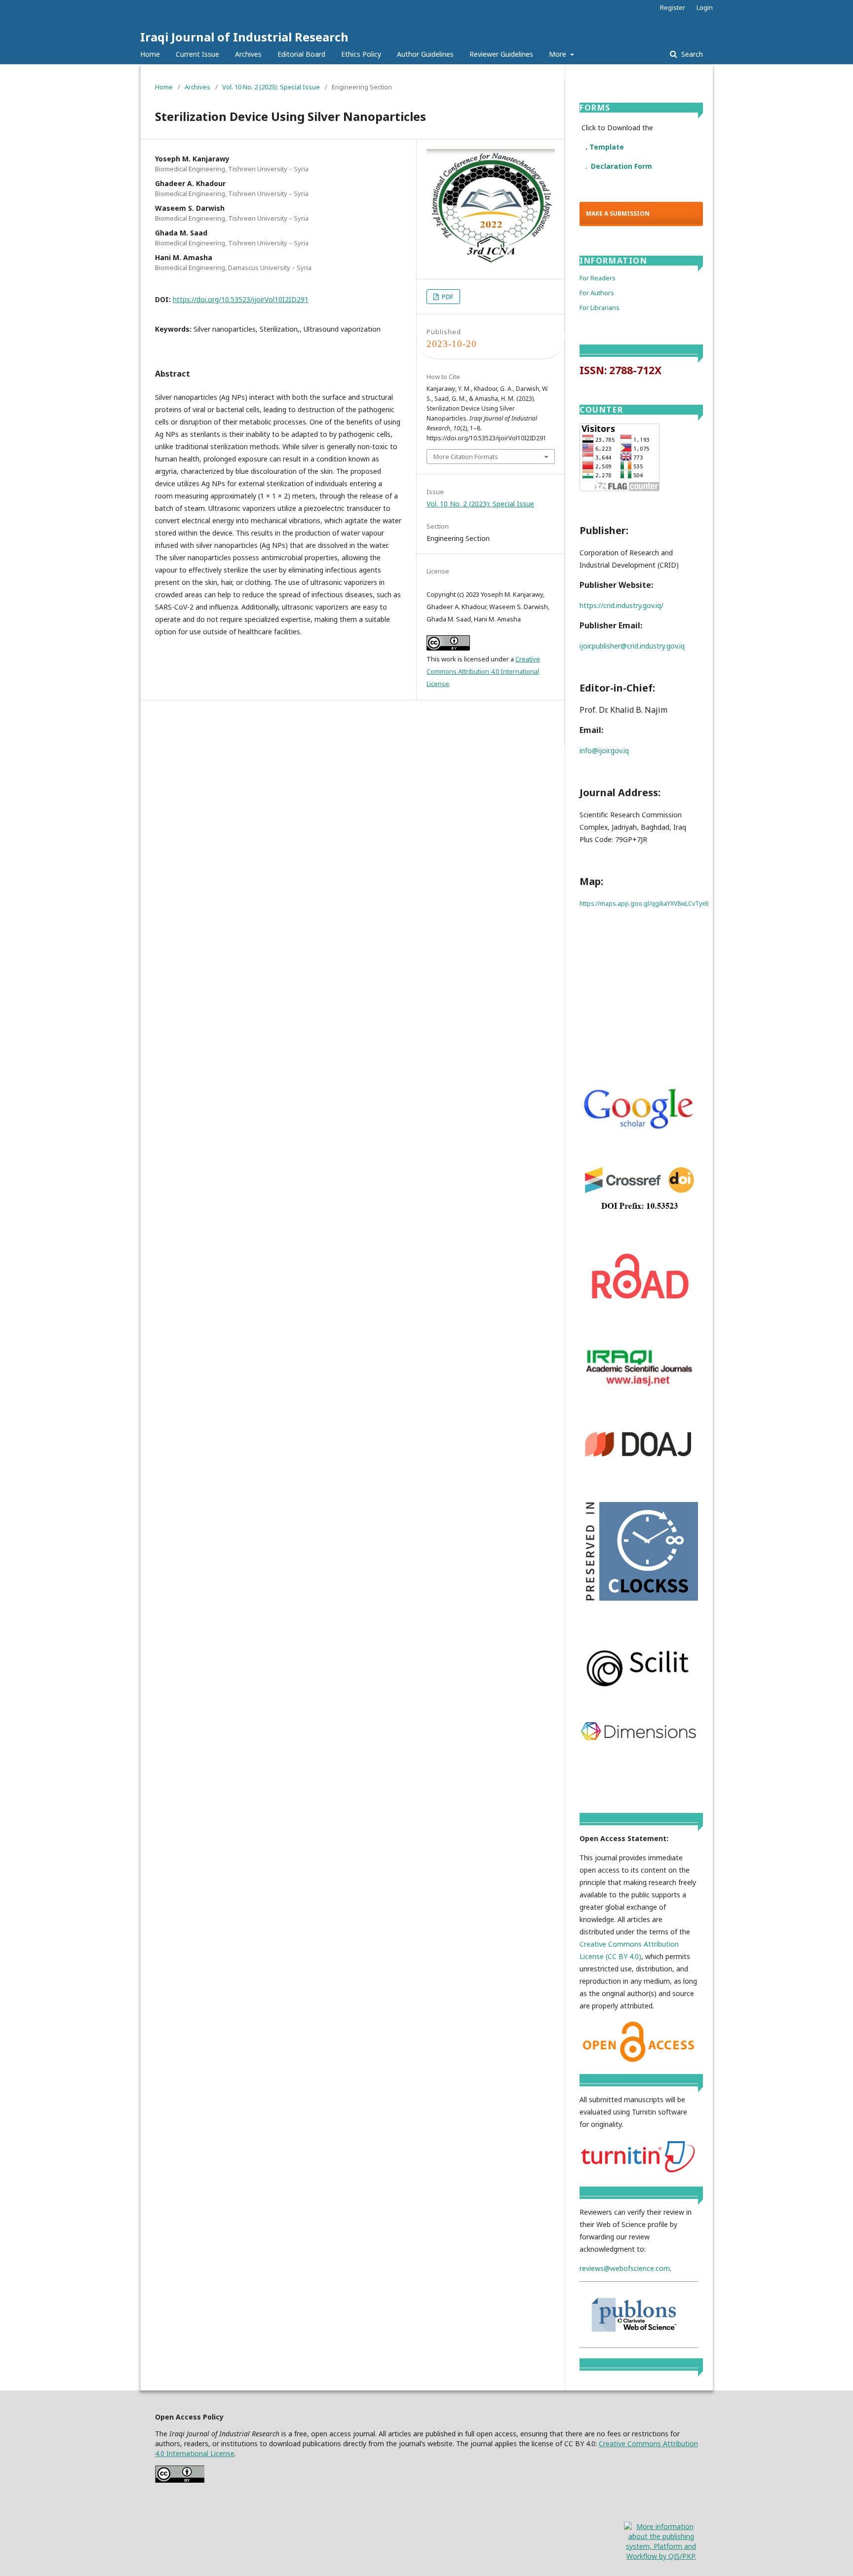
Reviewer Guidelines (501, 54)
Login (705, 7)
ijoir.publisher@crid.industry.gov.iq (632, 646)
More (559, 54)
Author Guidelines (425, 54)
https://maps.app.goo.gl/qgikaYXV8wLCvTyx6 (644, 904)
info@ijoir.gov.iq (604, 750)
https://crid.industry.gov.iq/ (621, 605)
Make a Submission (618, 213)
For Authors (597, 293)
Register (673, 7)
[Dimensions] (639, 1739)
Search (691, 54)
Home (150, 54)
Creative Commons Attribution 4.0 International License (483, 671)
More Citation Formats (466, 457)
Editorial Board (301, 54)
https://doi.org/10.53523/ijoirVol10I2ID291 (241, 299)
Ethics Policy (361, 54)
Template (607, 147)
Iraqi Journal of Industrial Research (244, 37)
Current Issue (197, 54)
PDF (447, 297)
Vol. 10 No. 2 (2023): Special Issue (271, 87)
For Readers (598, 278)
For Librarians (600, 308)
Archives (248, 54)
